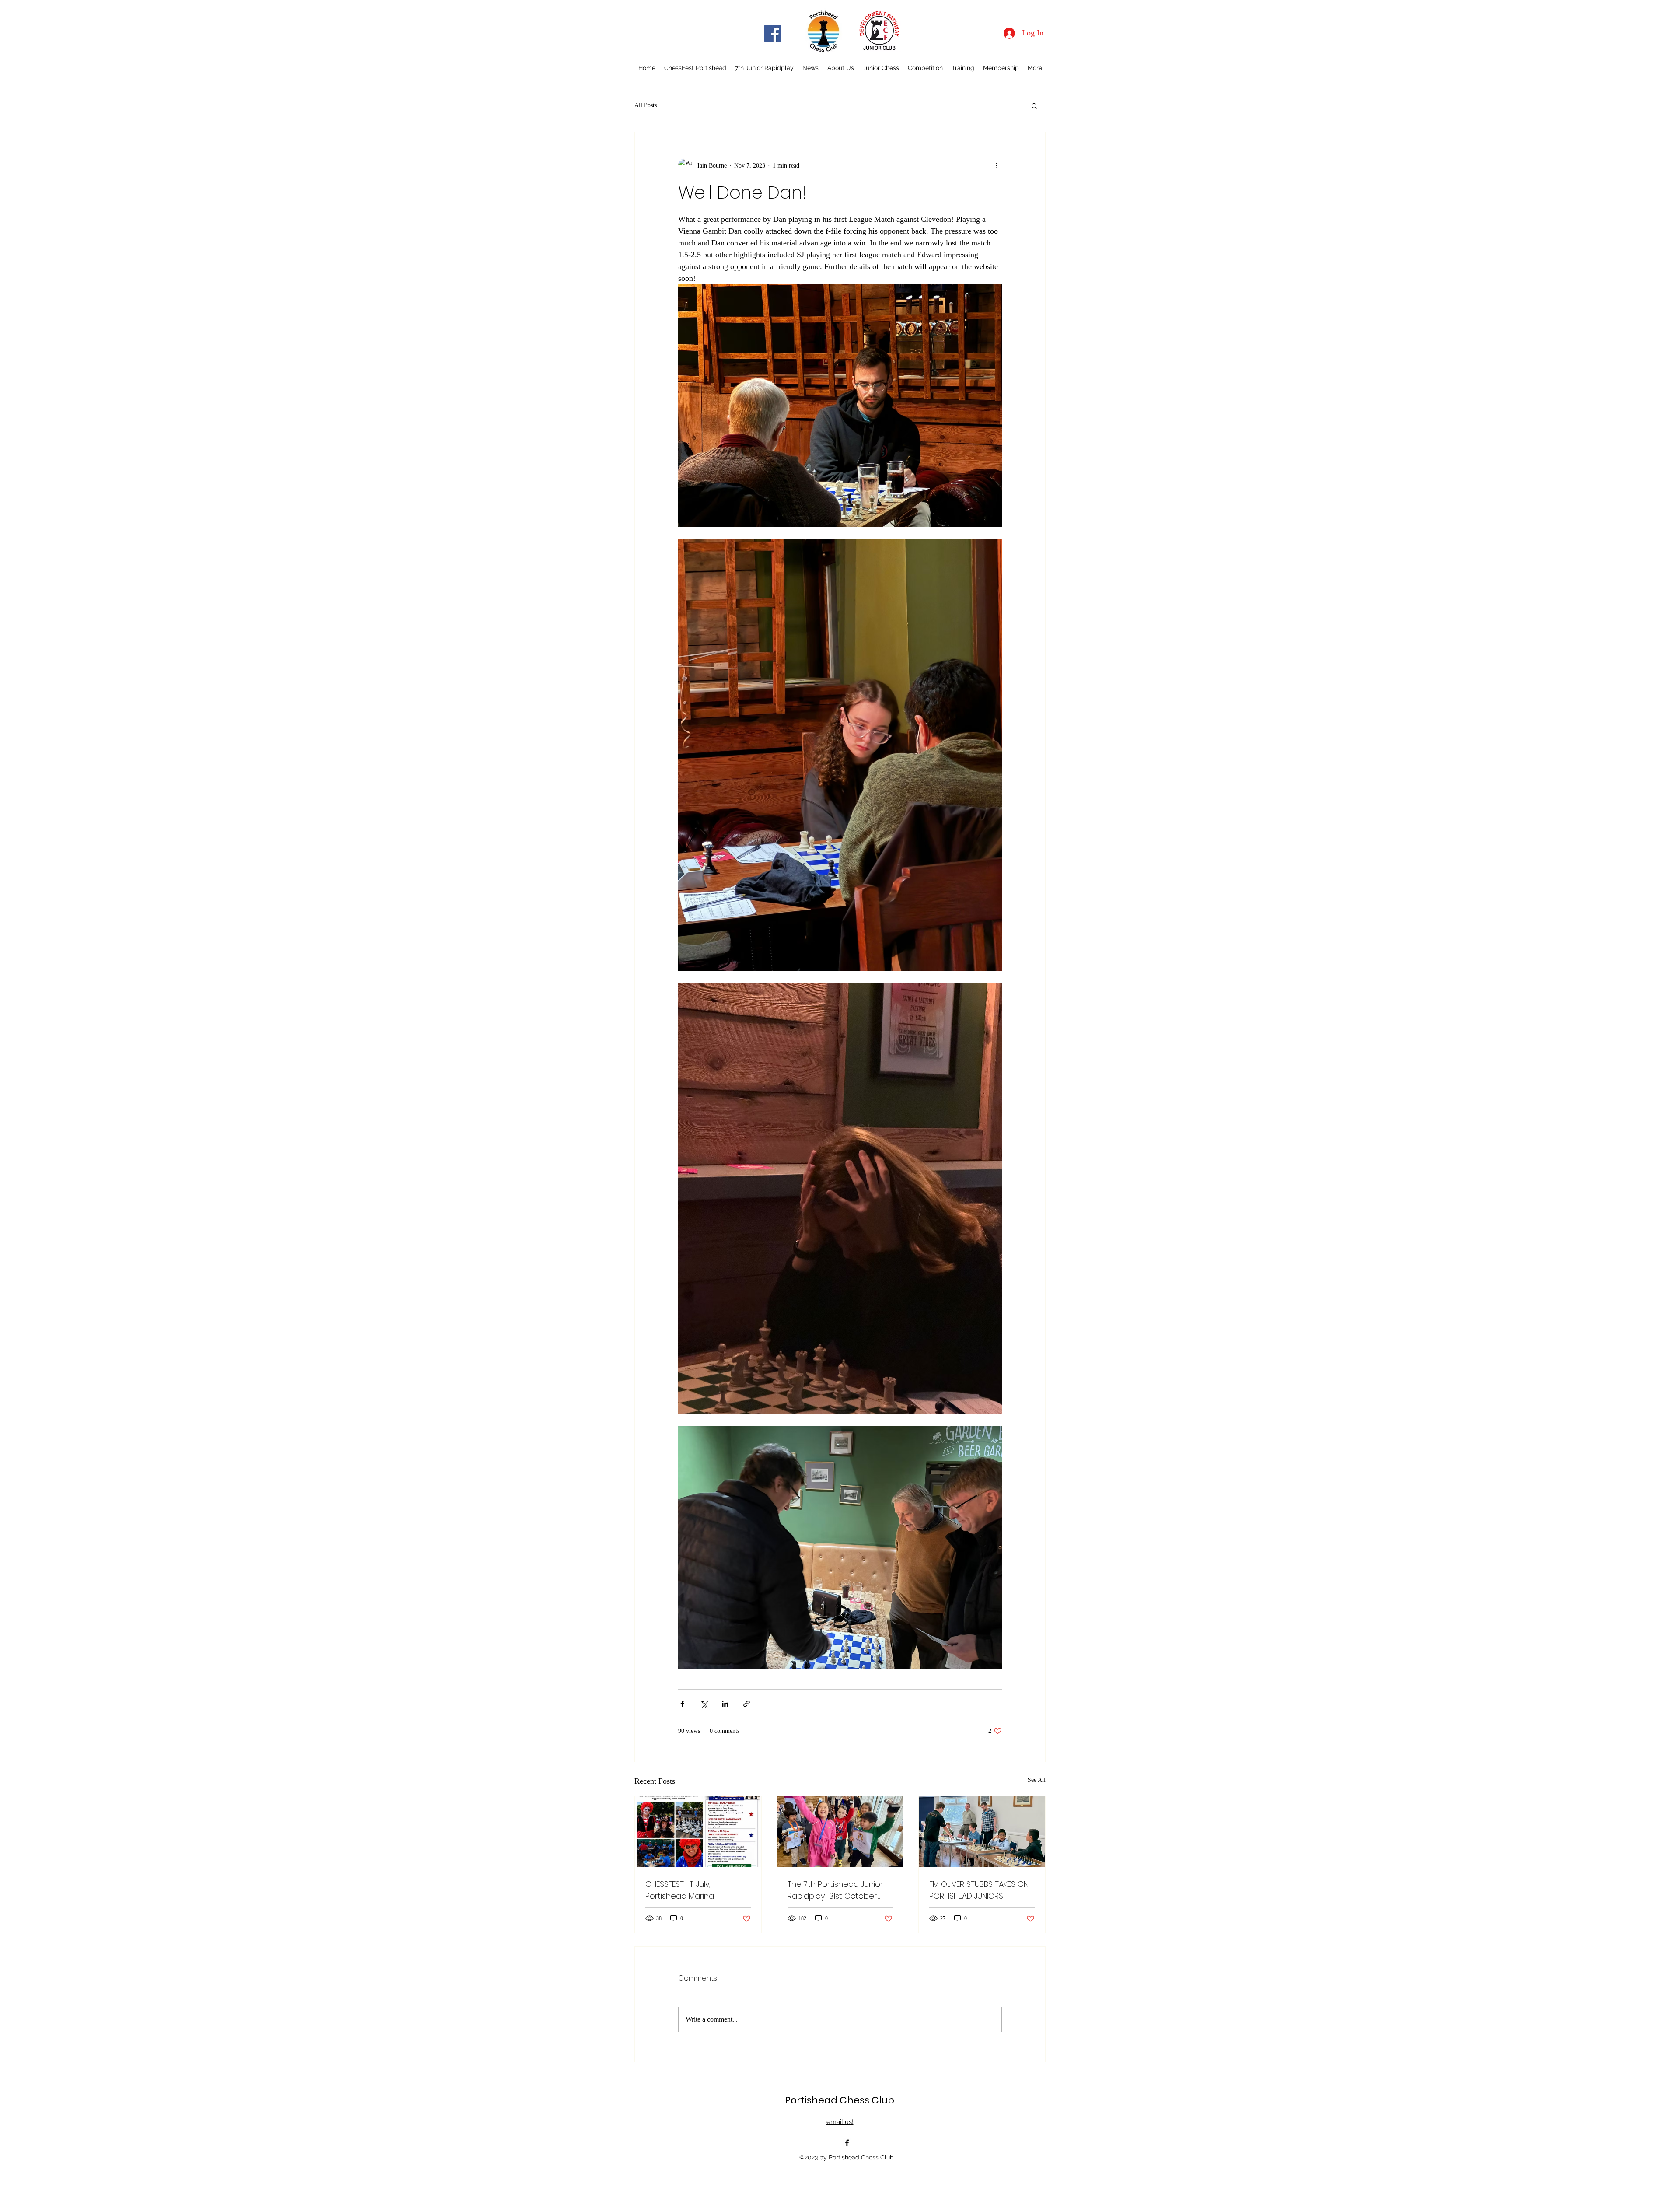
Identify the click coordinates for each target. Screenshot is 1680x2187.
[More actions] (997, 165)
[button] (1034, 105)
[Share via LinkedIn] (725, 1704)
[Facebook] (773, 33)
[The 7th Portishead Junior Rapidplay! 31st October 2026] (840, 1832)
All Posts (646, 105)
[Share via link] (747, 1704)
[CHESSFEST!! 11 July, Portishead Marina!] (698, 1832)
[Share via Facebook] (682, 1704)
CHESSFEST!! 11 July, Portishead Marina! (681, 1890)
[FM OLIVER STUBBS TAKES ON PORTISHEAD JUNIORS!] (982, 1832)
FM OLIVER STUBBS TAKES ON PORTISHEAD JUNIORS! (979, 1890)
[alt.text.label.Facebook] (847, 2143)
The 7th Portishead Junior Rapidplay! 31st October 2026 (835, 1890)
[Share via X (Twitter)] (704, 1704)
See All (1037, 1780)
